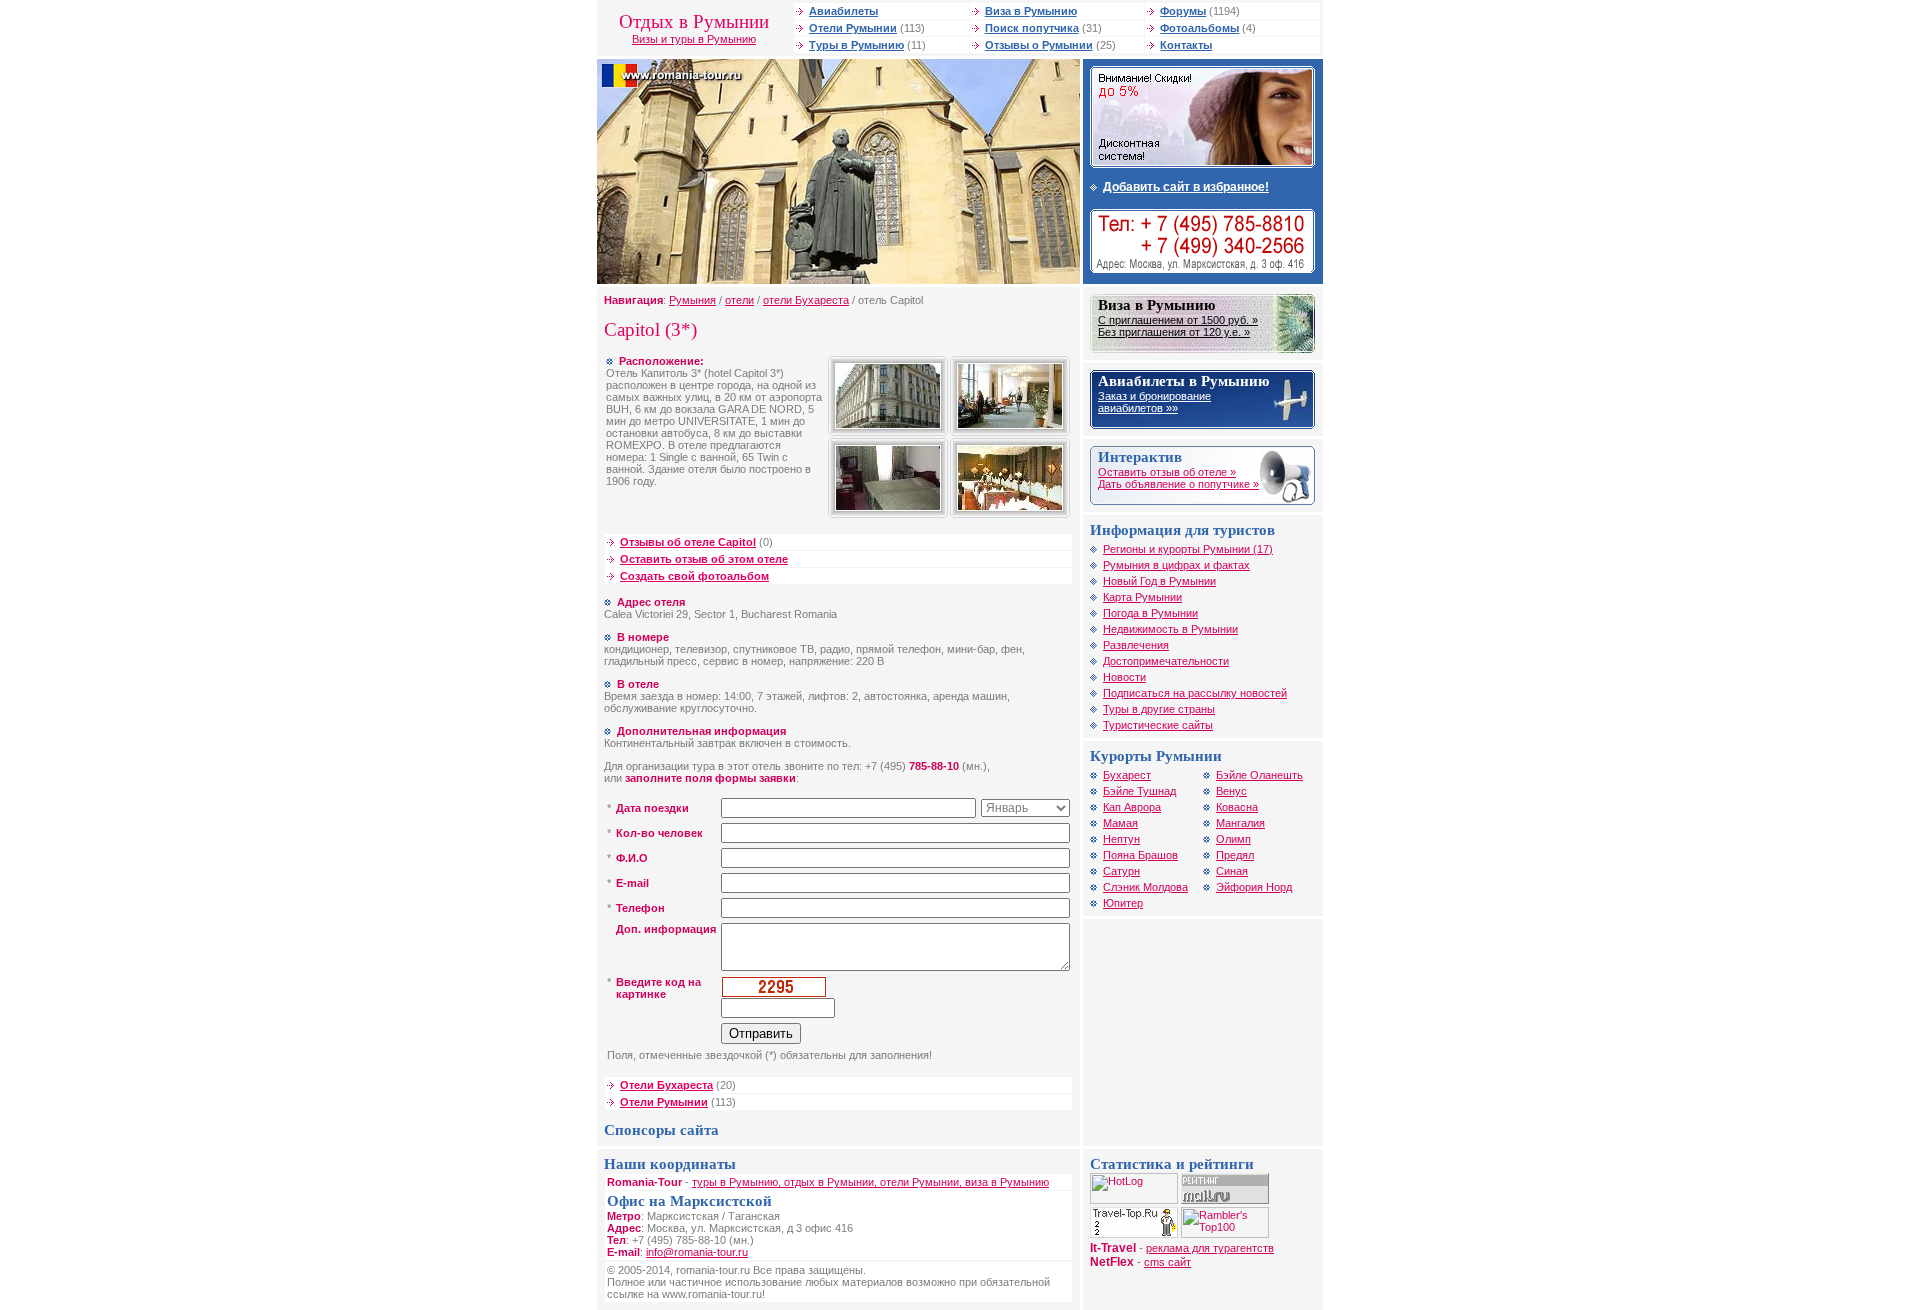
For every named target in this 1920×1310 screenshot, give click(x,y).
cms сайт (1167, 1262)
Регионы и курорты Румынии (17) (1188, 549)
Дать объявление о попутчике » (1178, 484)
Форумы (1183, 11)
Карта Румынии (1142, 597)
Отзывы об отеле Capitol (688, 542)
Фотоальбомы (1199, 28)
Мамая (1120, 823)
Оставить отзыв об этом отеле (704, 559)
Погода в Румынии (1150, 613)
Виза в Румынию (1031, 11)
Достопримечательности (1166, 661)
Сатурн (1121, 871)
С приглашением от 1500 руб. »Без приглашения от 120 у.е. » (1178, 326)
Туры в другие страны (1159, 709)
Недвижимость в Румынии (1170, 629)
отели (739, 300)
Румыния (692, 300)
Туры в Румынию (856, 45)
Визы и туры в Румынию (694, 39)
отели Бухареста (806, 300)
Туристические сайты (1158, 725)
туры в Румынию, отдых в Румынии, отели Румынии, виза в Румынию (870, 1182)
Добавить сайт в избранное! (1186, 187)
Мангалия (1240, 823)
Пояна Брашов (1140, 855)
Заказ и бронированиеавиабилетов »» (1154, 402)
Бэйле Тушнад (1139, 791)
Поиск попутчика (1032, 28)
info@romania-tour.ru (697, 1252)
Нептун (1121, 839)
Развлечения (1136, 645)
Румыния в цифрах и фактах (1176, 565)
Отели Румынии (853, 28)
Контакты (1186, 45)
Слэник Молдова (1145, 887)
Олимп (1233, 839)
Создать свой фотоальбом (694, 576)
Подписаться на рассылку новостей (1195, 693)
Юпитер (1123, 903)
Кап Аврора (1132, 807)
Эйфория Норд (1254, 887)
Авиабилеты (843, 11)
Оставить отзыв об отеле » (1167, 472)
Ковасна (1237, 807)
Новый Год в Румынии (1159, 581)
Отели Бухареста (666, 1085)
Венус (1231, 791)
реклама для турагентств (1210, 1248)
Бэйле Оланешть (1259, 775)
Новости (1124, 677)
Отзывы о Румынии (1039, 45)
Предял (1235, 855)
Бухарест (1127, 775)
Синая (1232, 871)
